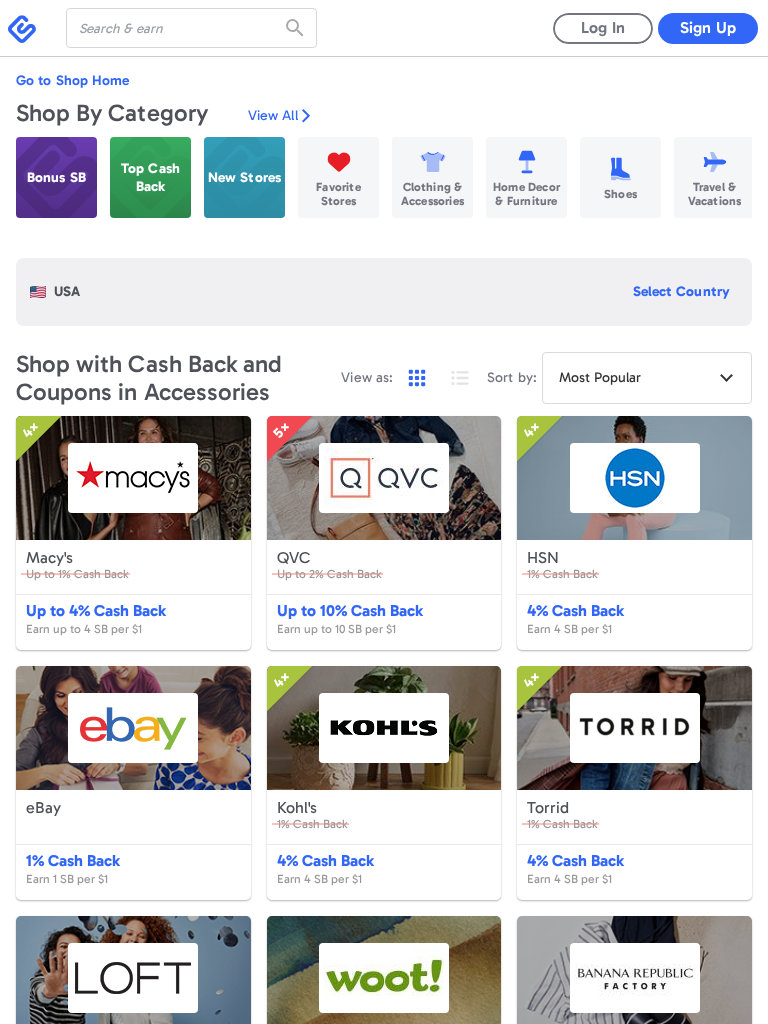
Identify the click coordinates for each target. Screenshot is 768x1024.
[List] (460, 378)
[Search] (297, 28)
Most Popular (600, 377)
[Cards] (417, 378)
